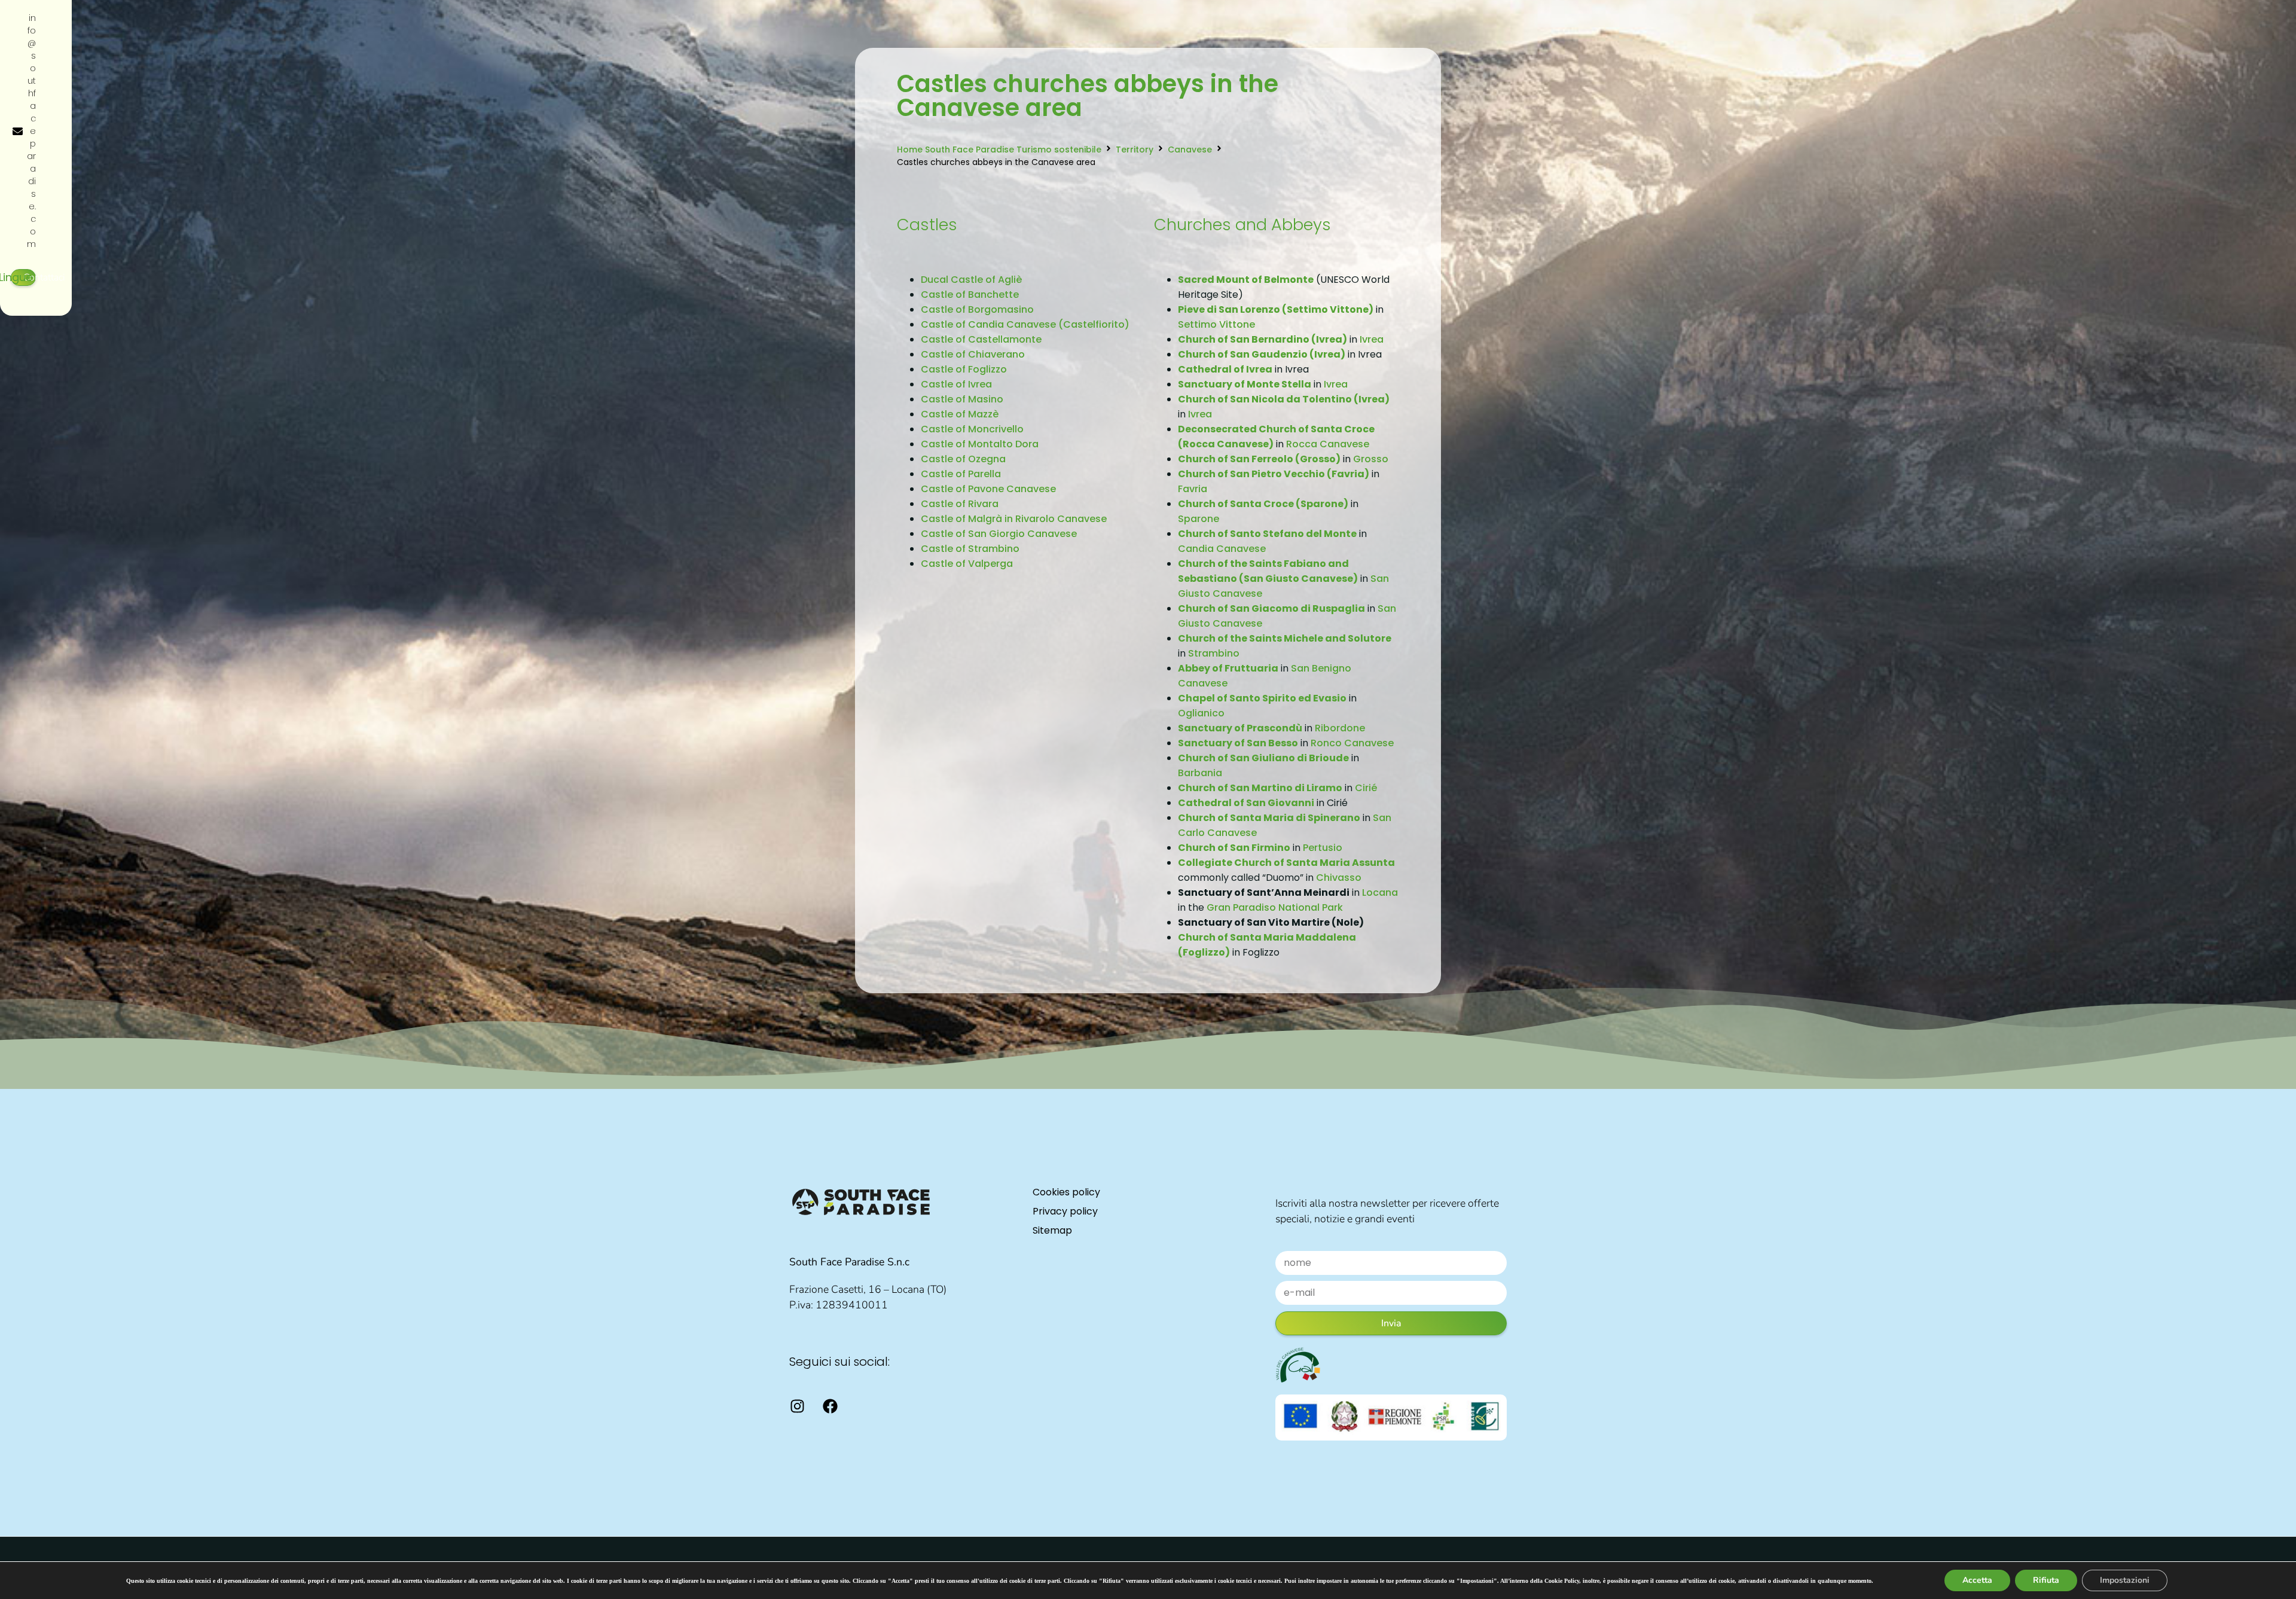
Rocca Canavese (1328, 444)
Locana (1380, 892)
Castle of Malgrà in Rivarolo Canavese (1014, 519)
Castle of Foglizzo (964, 369)
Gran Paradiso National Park (1275, 907)
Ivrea (1372, 339)
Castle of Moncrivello (972, 429)
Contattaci (44, 277)
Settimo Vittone (1216, 324)
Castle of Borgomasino (977, 309)
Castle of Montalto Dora (980, 444)
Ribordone (1340, 728)
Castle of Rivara (960, 504)
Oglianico (1201, 713)
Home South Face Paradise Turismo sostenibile (999, 149)
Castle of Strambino (970, 549)
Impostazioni (2125, 1580)
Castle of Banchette (970, 295)
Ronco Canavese (1352, 743)
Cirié (1366, 788)
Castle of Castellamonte (981, 339)
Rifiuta (2046, 1580)
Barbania (1200, 773)
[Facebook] (830, 1406)
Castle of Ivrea (956, 384)
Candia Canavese (1222, 549)
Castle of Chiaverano (973, 354)
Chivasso (1339, 878)
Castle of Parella (961, 474)
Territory (1135, 149)
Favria (1193, 489)
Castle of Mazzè (960, 414)
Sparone (1199, 519)
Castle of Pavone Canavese (988, 489)
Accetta (1977, 1580)
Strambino (1214, 653)
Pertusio (1323, 848)
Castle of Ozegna (963, 459)
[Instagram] (797, 1406)
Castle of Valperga (967, 564)
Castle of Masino (962, 399)
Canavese (1190, 149)
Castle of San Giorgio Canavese (999, 534)
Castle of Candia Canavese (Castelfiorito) (1025, 324)
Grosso (1371, 459)
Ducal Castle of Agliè (971, 280)
